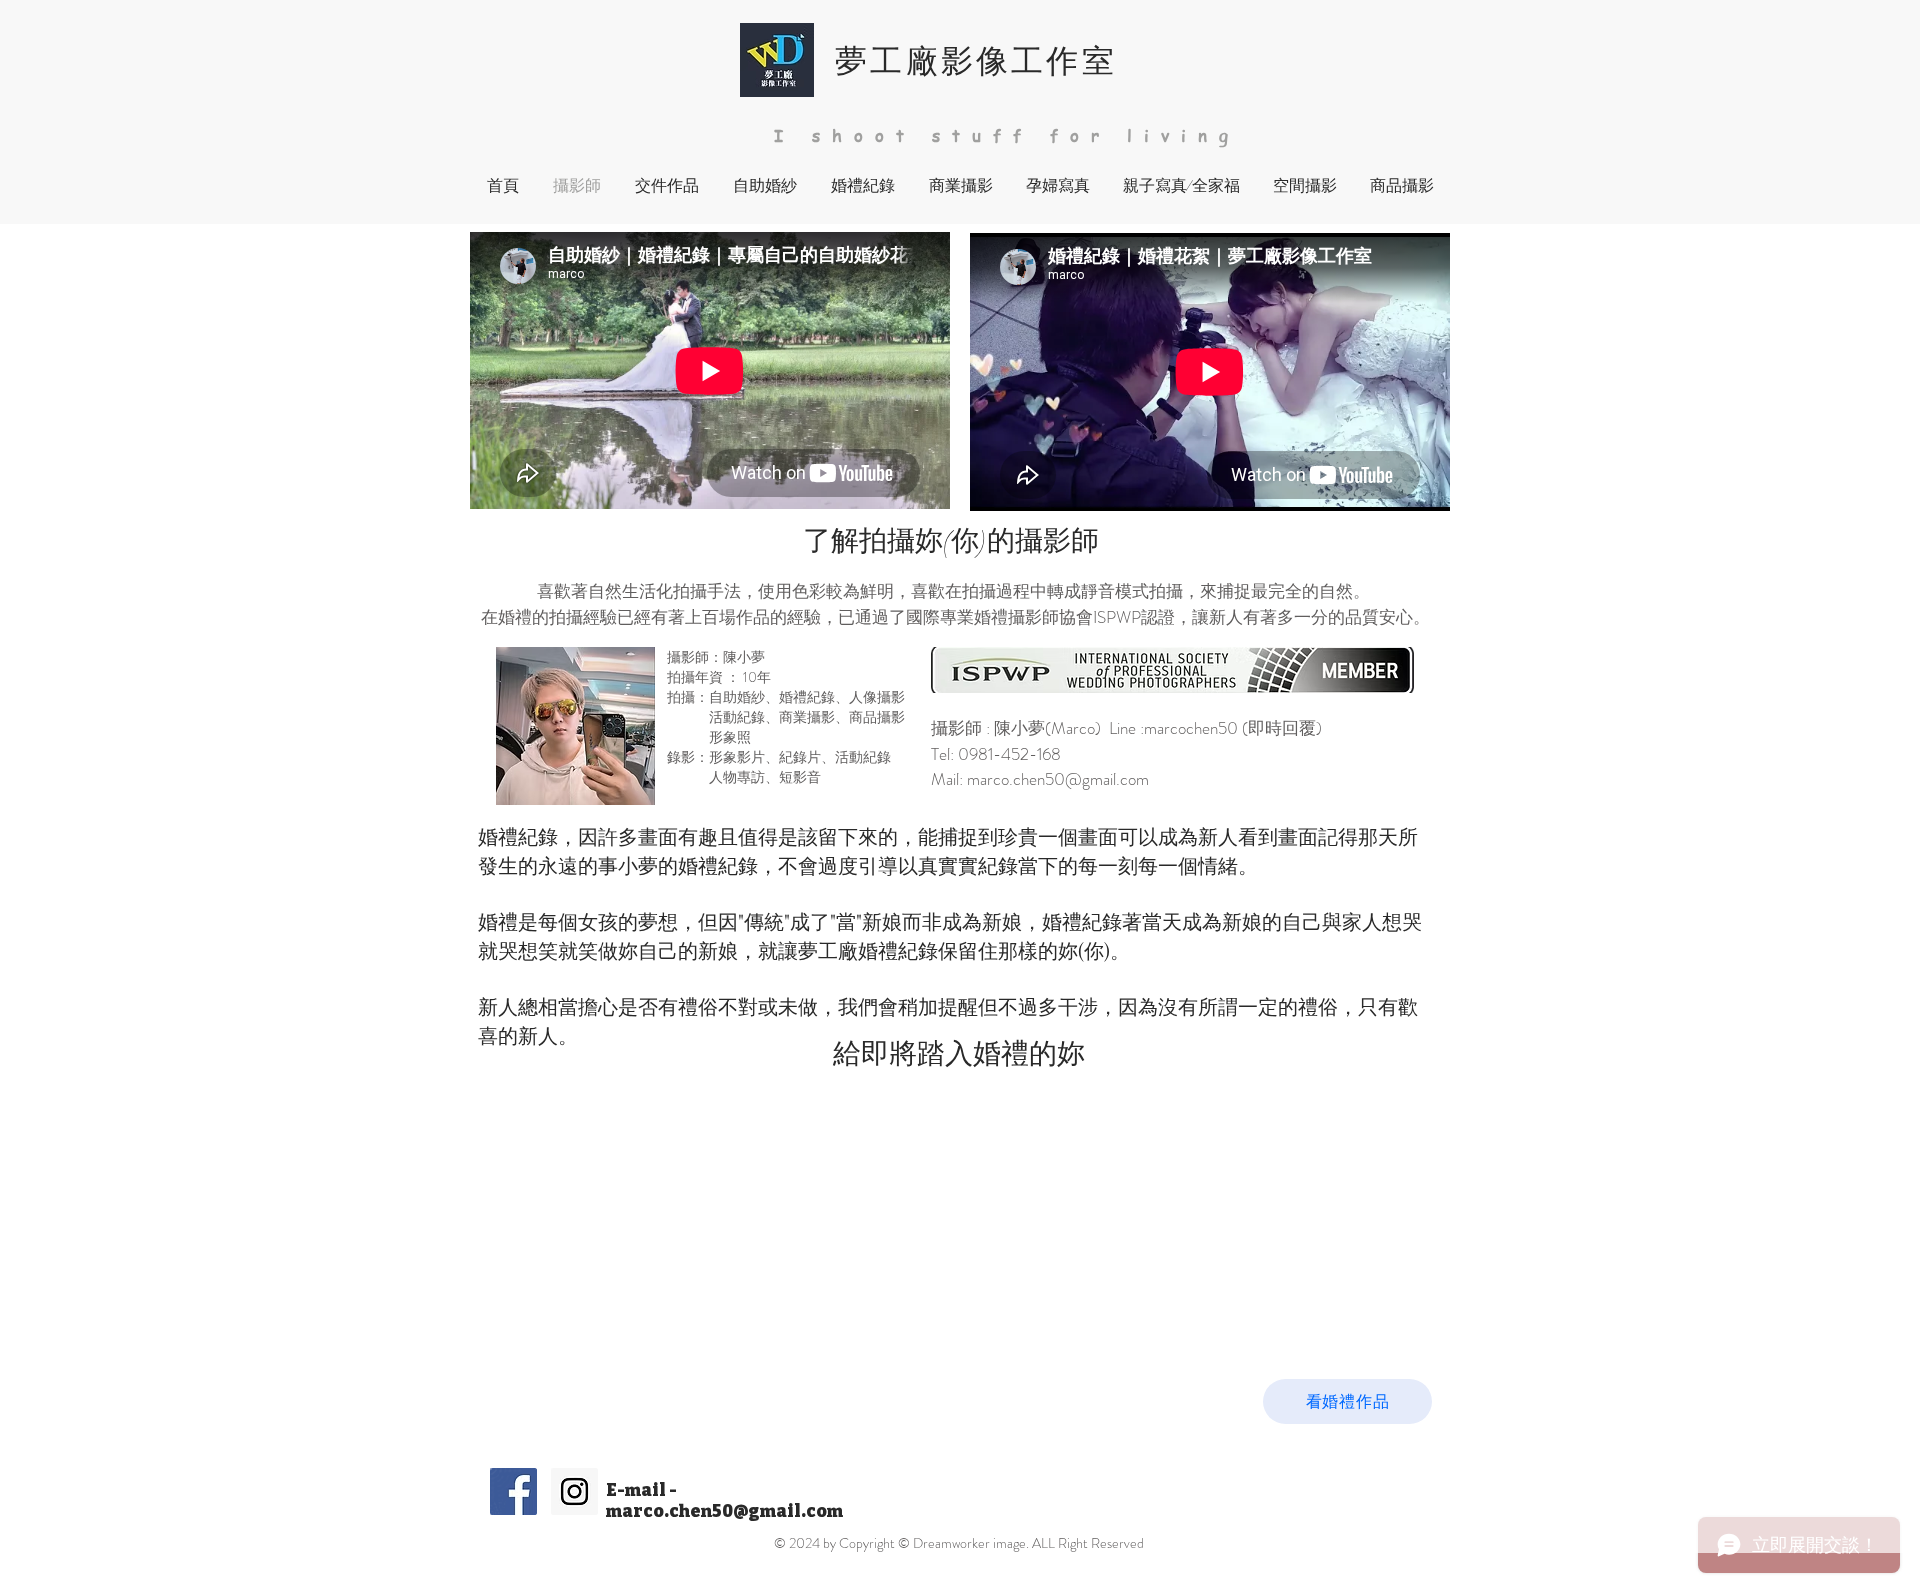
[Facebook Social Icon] (513, 1491)
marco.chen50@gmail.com (1058, 779)
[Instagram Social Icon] (574, 1491)
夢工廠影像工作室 (976, 58)
